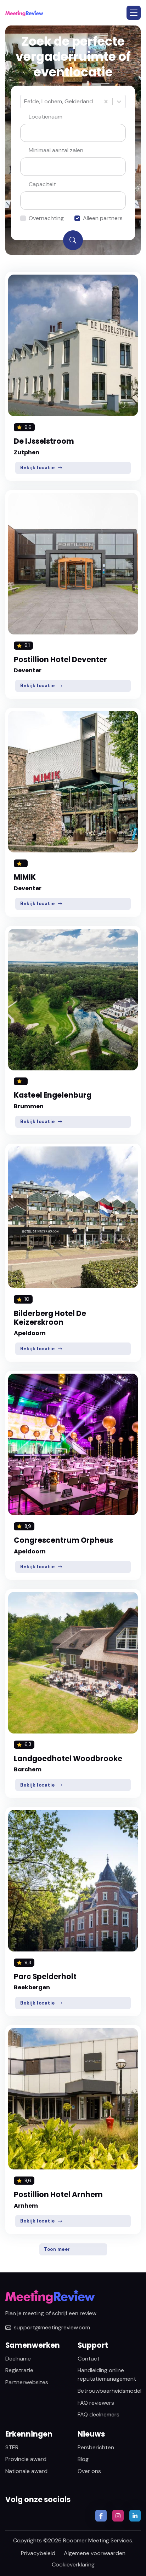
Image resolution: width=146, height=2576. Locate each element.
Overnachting (46, 218)
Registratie (19, 2370)
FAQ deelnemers (99, 2414)
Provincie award (26, 2459)
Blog (83, 2459)
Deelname (18, 2359)
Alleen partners (103, 218)
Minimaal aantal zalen (56, 150)
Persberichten (96, 2447)
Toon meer (57, 2249)
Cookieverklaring (73, 2564)
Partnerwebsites (27, 2382)
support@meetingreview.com (52, 2327)
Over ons (89, 2471)
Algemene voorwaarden (95, 2553)
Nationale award (26, 2471)
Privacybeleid (38, 2553)
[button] (134, 13)
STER (12, 2447)
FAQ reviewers (96, 2403)
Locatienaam (46, 117)
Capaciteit (42, 184)
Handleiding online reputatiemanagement (107, 2374)
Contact (89, 2359)
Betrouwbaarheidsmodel (109, 2391)
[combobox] (25, 102)
